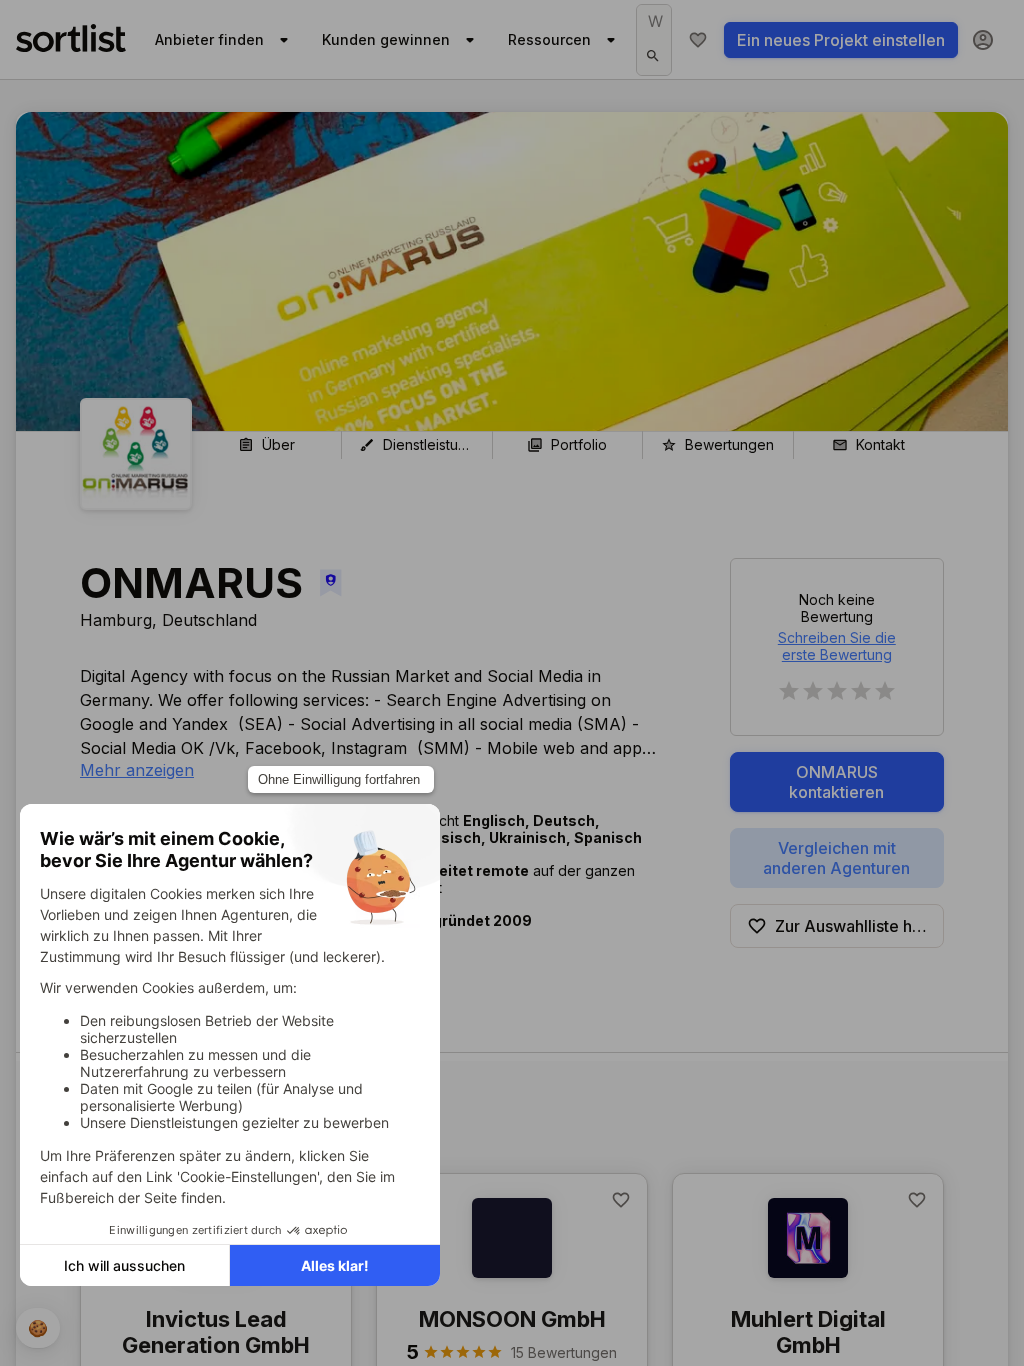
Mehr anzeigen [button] (137, 770)
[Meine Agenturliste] (698, 40)
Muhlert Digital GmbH (808, 1332)
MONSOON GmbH (512, 1319)
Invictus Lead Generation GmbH (216, 1332)
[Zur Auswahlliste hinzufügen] (621, 1200)
